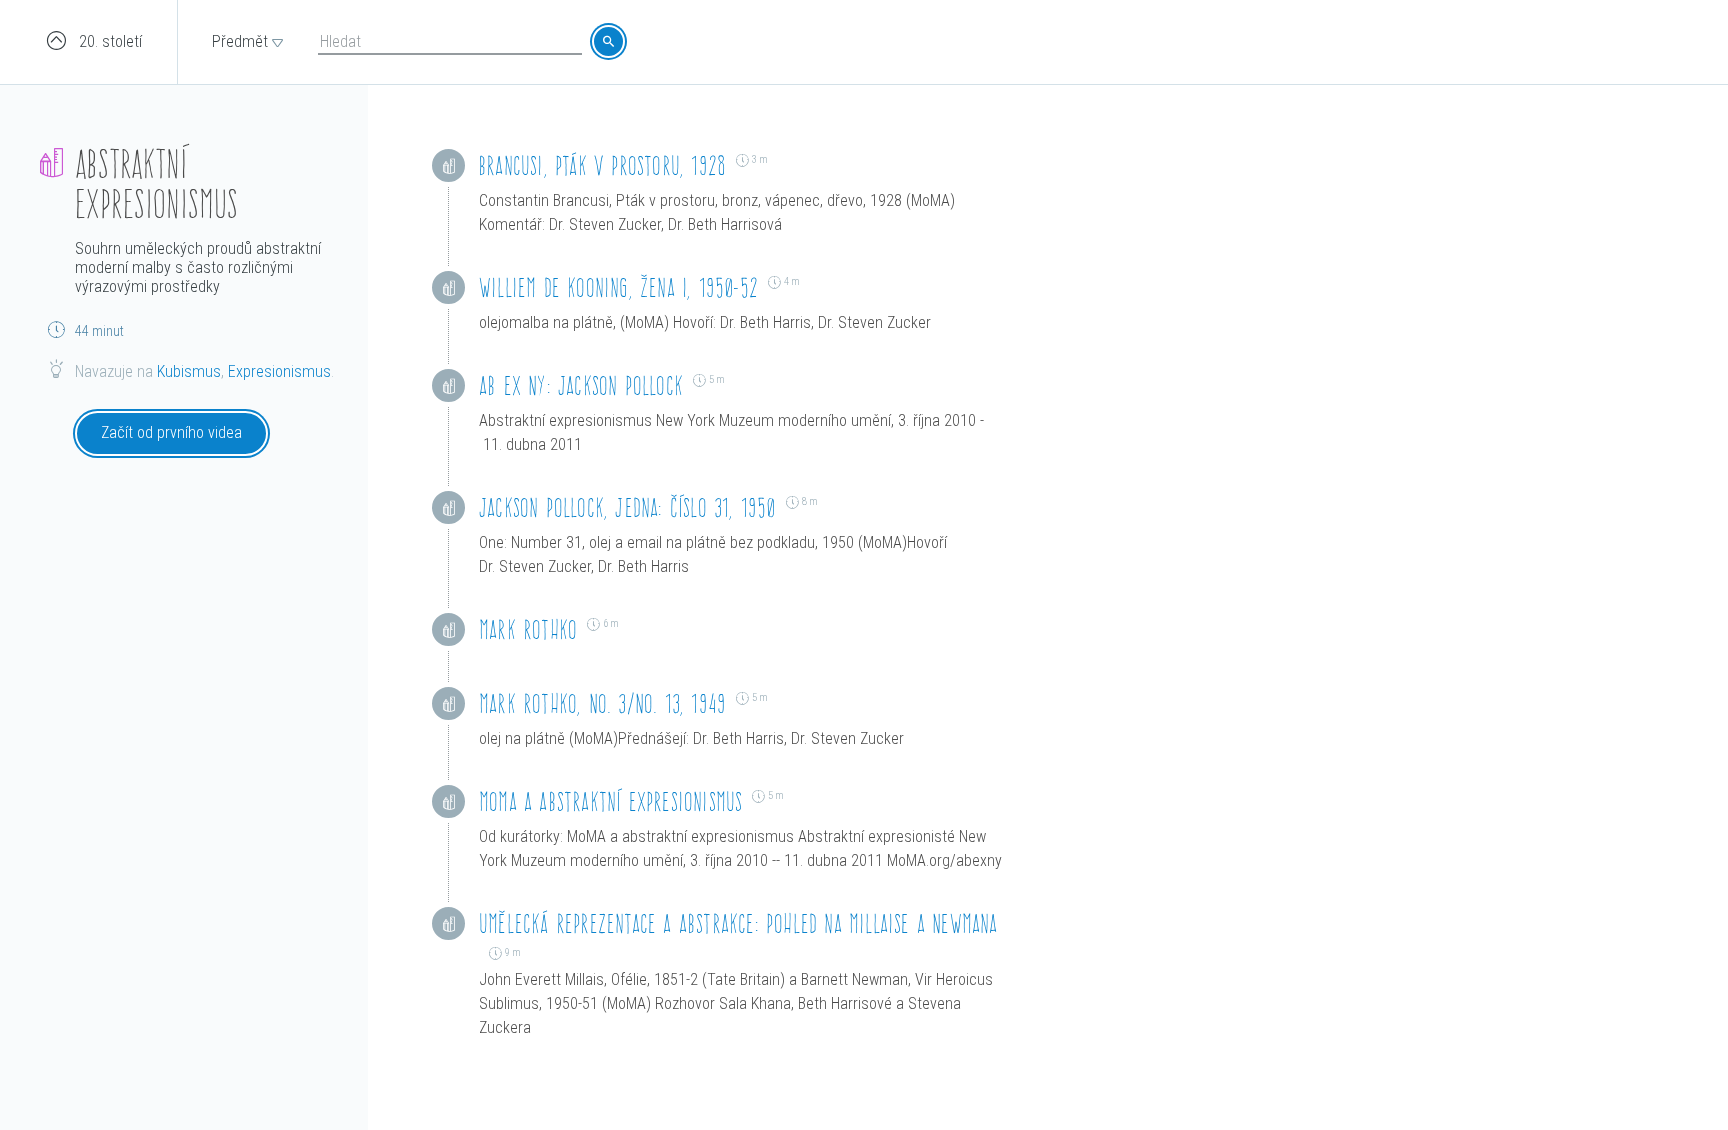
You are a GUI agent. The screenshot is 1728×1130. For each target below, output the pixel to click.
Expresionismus (279, 371)
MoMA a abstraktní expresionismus (610, 801)
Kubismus (189, 371)
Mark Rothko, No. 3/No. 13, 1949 (602, 703)
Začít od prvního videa (171, 432)
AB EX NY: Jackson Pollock (581, 385)
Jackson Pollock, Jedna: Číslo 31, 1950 (627, 507)
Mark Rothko (528, 629)
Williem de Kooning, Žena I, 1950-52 (618, 287)
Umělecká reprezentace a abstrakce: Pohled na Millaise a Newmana (738, 923)
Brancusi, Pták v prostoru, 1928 (602, 165)
